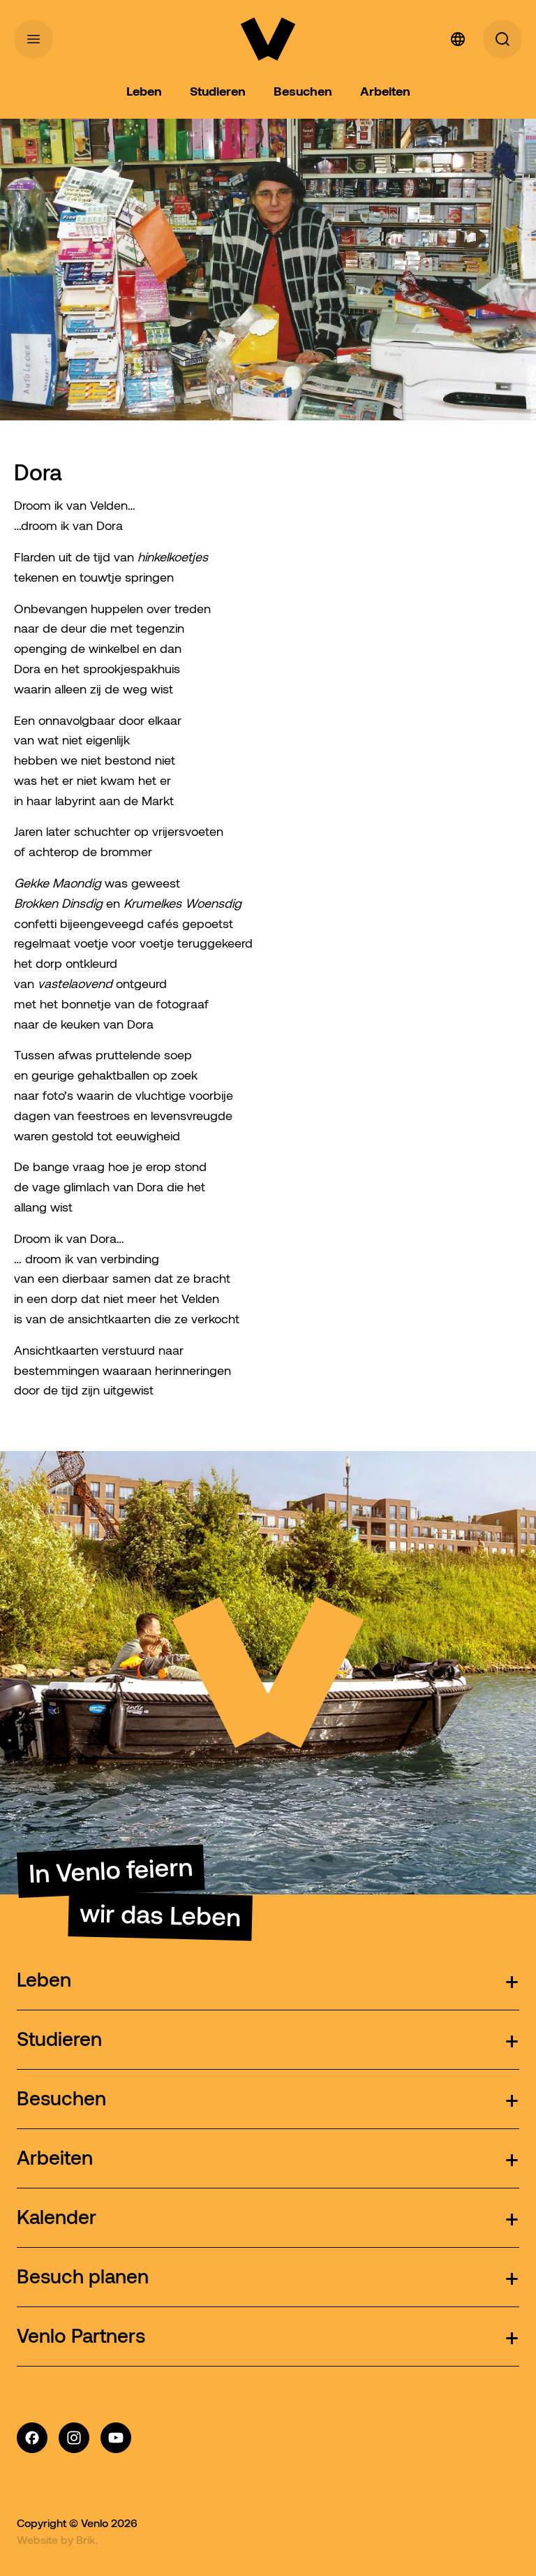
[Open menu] (33, 39)
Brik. (87, 2540)
